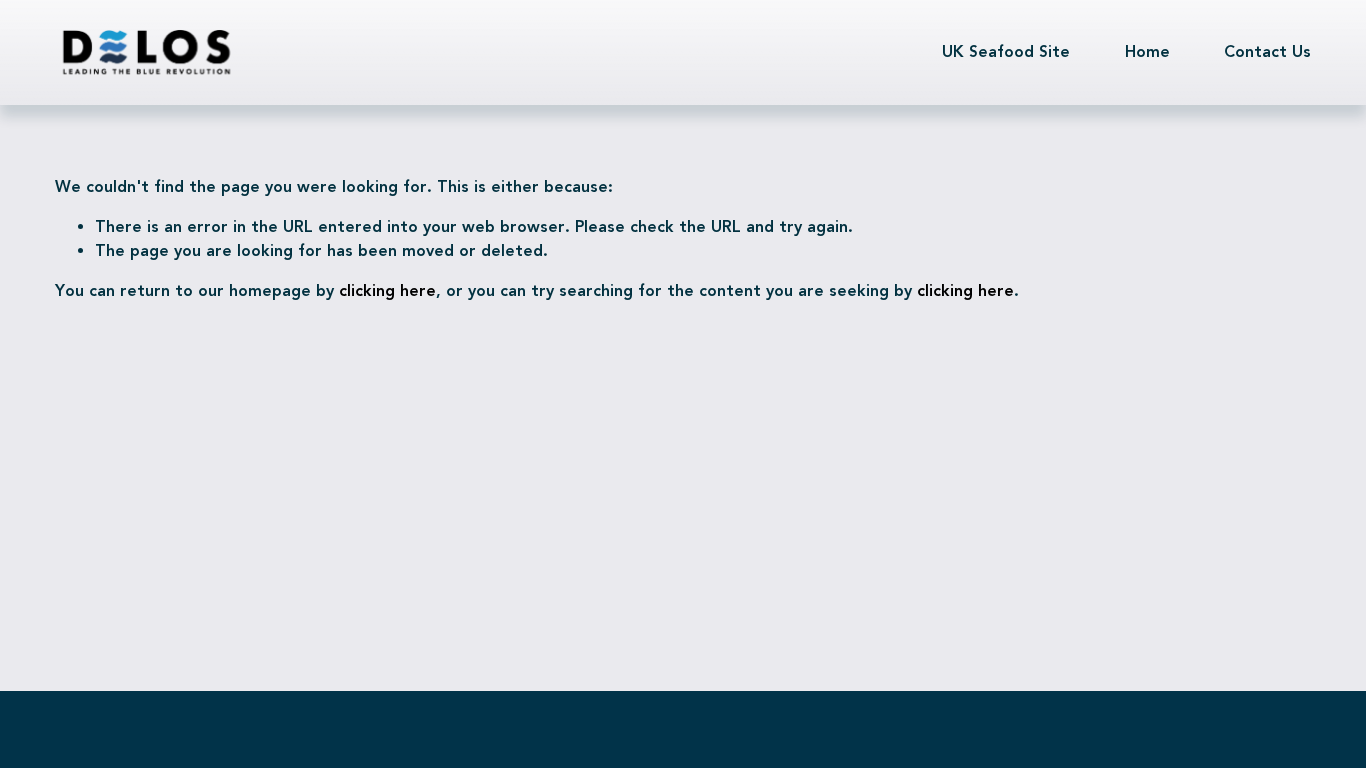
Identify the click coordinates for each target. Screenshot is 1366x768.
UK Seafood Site (1006, 51)
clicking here (387, 290)
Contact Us (1267, 51)
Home (1147, 51)
